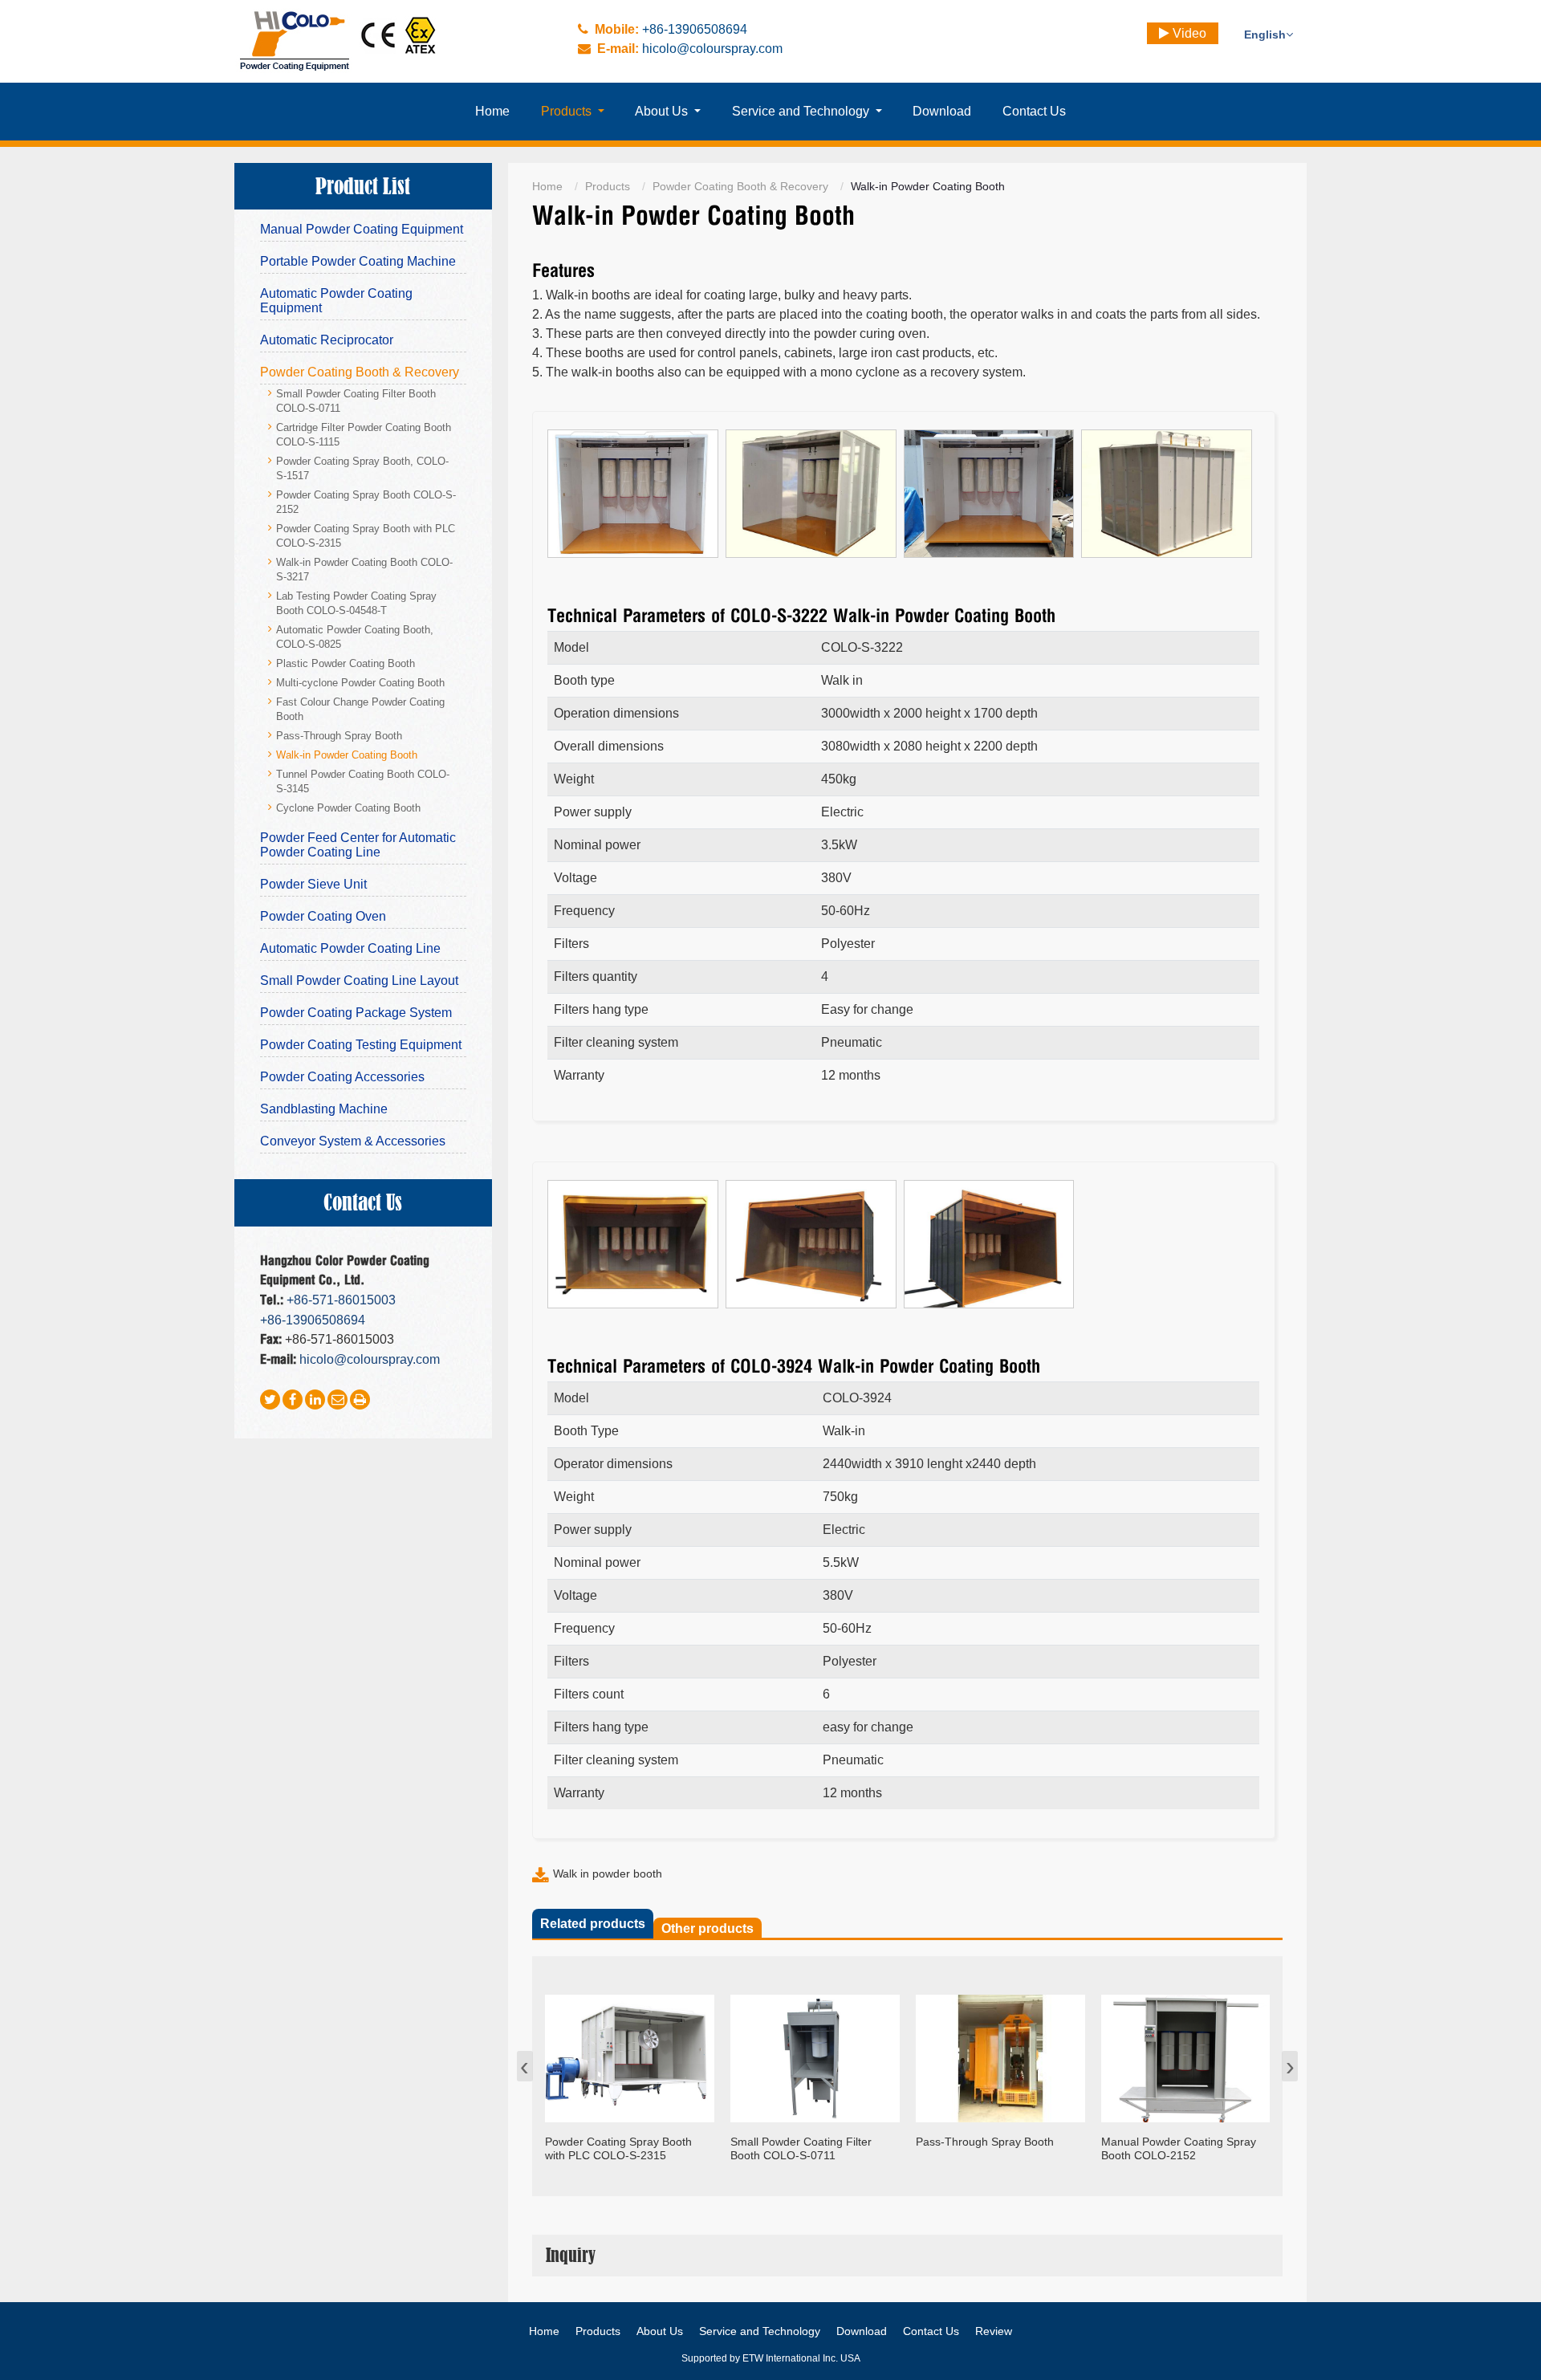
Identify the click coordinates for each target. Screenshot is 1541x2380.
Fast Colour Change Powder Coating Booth (360, 710)
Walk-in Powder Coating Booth (347, 755)
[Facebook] (293, 1400)
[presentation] (525, 2066)
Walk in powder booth (608, 1873)
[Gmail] (337, 1400)
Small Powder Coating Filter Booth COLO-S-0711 (356, 401)
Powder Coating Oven (323, 916)
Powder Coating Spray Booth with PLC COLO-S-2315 (366, 536)
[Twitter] (270, 1400)
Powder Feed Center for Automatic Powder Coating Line (358, 845)
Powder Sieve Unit (313, 884)
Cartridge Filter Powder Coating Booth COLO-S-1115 (364, 435)
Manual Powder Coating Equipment (362, 229)
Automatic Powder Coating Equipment (336, 301)
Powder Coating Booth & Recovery (740, 186)
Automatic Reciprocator (327, 340)
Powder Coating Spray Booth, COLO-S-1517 (362, 469)
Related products (593, 1924)
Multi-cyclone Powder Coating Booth (360, 683)
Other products (707, 1928)
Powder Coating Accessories (342, 1077)
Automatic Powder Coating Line (350, 948)
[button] (573, 112)
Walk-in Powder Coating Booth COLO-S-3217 (364, 570)
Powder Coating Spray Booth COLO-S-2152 (366, 502)
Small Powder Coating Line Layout (359, 980)
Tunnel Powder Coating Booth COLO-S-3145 (363, 782)
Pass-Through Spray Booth (339, 736)
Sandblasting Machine (324, 1109)
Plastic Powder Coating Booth (346, 664)
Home (547, 186)
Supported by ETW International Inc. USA (771, 2358)
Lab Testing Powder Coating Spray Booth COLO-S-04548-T (356, 604)
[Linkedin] (315, 1400)
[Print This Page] (360, 1400)
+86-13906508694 (695, 29)
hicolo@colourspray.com (712, 49)
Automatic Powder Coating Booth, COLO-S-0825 (355, 637)
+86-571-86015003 (341, 1300)
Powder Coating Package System (356, 1013)
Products (608, 186)
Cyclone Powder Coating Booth (348, 808)
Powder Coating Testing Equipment (361, 1045)
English (1265, 35)
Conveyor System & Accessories (353, 1141)
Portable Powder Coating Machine (358, 261)
